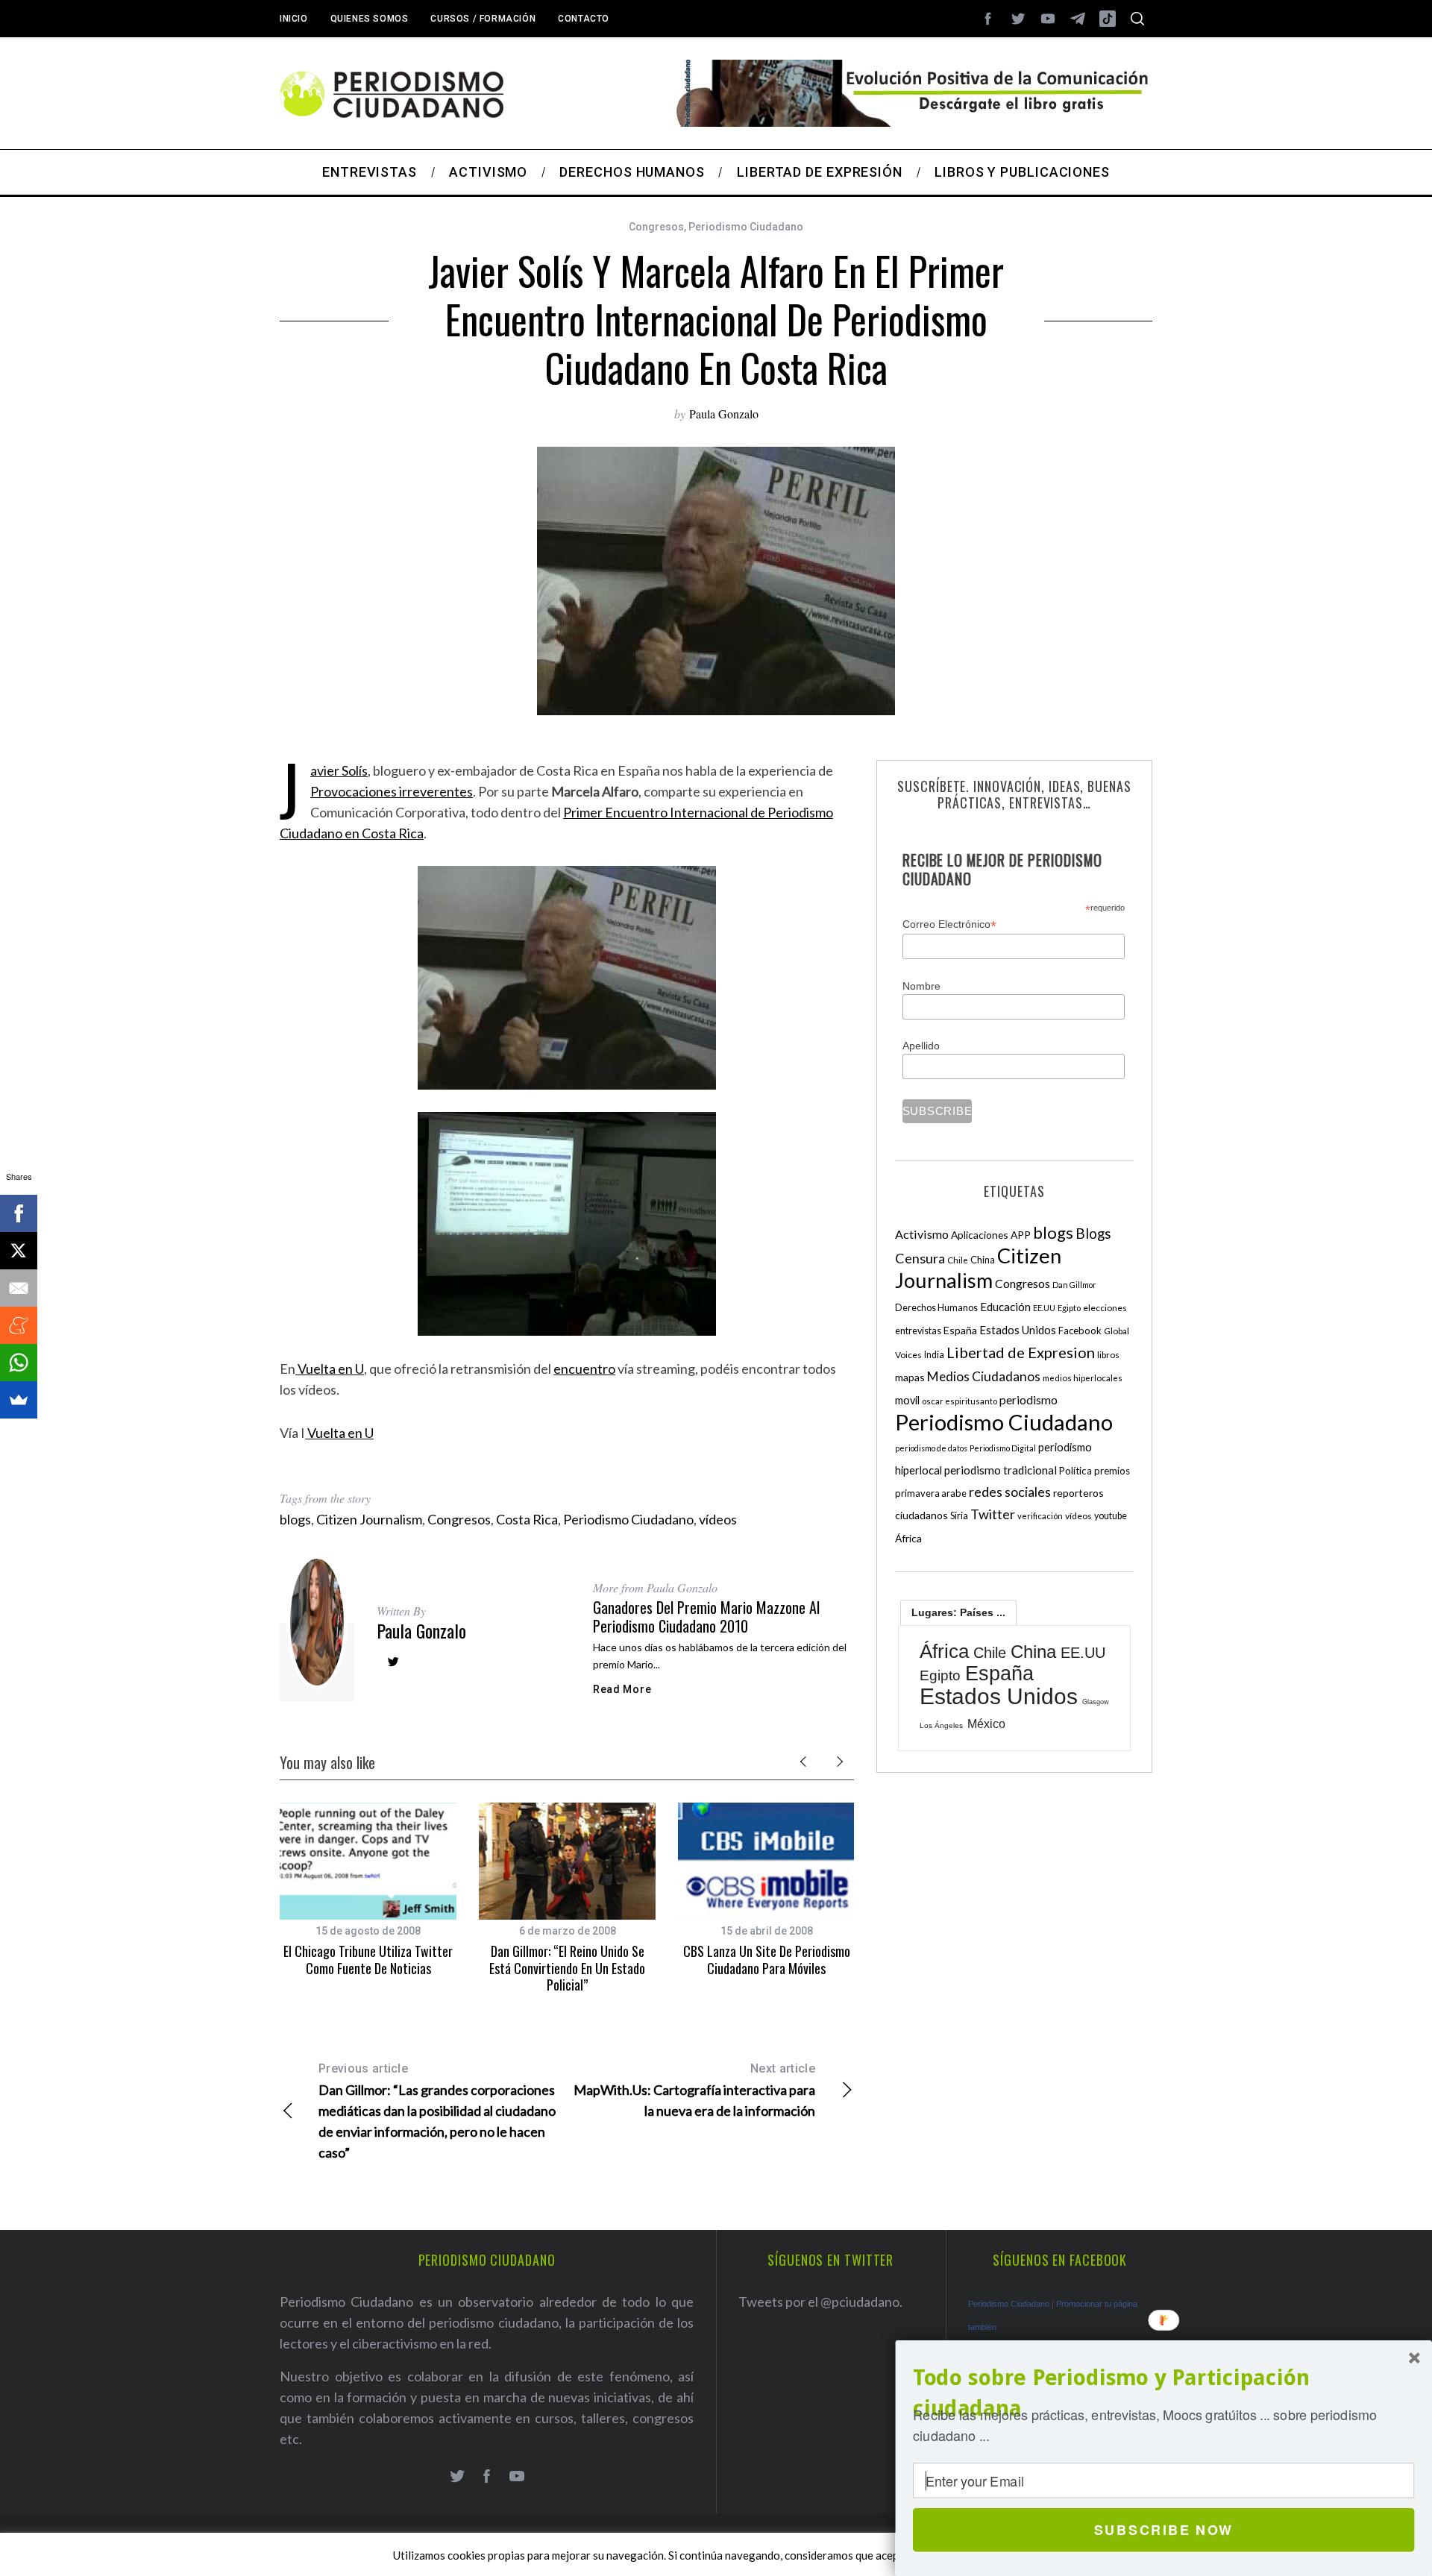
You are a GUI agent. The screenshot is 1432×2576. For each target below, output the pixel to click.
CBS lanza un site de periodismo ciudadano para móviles (767, 1960)
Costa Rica (527, 1519)
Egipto (1069, 1308)
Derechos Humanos (936, 1308)
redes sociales (1010, 1492)
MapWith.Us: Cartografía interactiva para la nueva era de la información (694, 2090)
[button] (1163, 2393)
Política (1075, 1471)
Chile (958, 1260)
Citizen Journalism (369, 1519)
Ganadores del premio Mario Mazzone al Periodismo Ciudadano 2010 (706, 1617)
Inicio (294, 19)
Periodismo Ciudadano (746, 227)
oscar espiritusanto (960, 1401)
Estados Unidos (1018, 1330)
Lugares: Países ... (958, 1612)
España (960, 1330)
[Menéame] (19, 1325)
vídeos (718, 1519)
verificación (1040, 1516)
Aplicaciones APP (991, 1235)
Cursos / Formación (483, 19)
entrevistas (918, 1331)
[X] (19, 1251)
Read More (622, 1689)
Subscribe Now (1164, 2530)
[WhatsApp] (19, 1363)
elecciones (1105, 1308)
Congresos (656, 227)
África (908, 1538)
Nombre (921, 986)
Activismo (922, 1234)
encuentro (584, 1369)
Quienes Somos (370, 19)
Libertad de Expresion (1021, 1352)
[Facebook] (19, 1213)
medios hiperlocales (1083, 1378)
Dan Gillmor (1074, 1285)
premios (1112, 1471)
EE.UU (1044, 1308)
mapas (910, 1377)
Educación (1005, 1307)
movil (907, 1400)
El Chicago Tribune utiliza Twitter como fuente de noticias (368, 1960)
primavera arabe (931, 1493)
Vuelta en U (330, 1369)
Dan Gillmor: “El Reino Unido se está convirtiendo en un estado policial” (567, 1968)
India (934, 1355)
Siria (959, 1515)
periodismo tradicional (1001, 1470)
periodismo (1029, 1400)
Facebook (1080, 1331)
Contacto (584, 19)
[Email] (19, 1288)
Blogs (1093, 1233)
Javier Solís (339, 770)
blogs (295, 1519)
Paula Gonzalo (724, 414)
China (983, 1260)
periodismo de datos (931, 1448)
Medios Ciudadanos (984, 1376)
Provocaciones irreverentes (392, 791)
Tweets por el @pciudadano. (820, 2302)
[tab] (958, 1612)
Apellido (921, 1046)
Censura (920, 1258)
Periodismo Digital (1003, 1448)
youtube (1111, 1516)
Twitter (993, 1514)
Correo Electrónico (949, 924)
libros (1108, 1355)
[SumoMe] (19, 1400)
